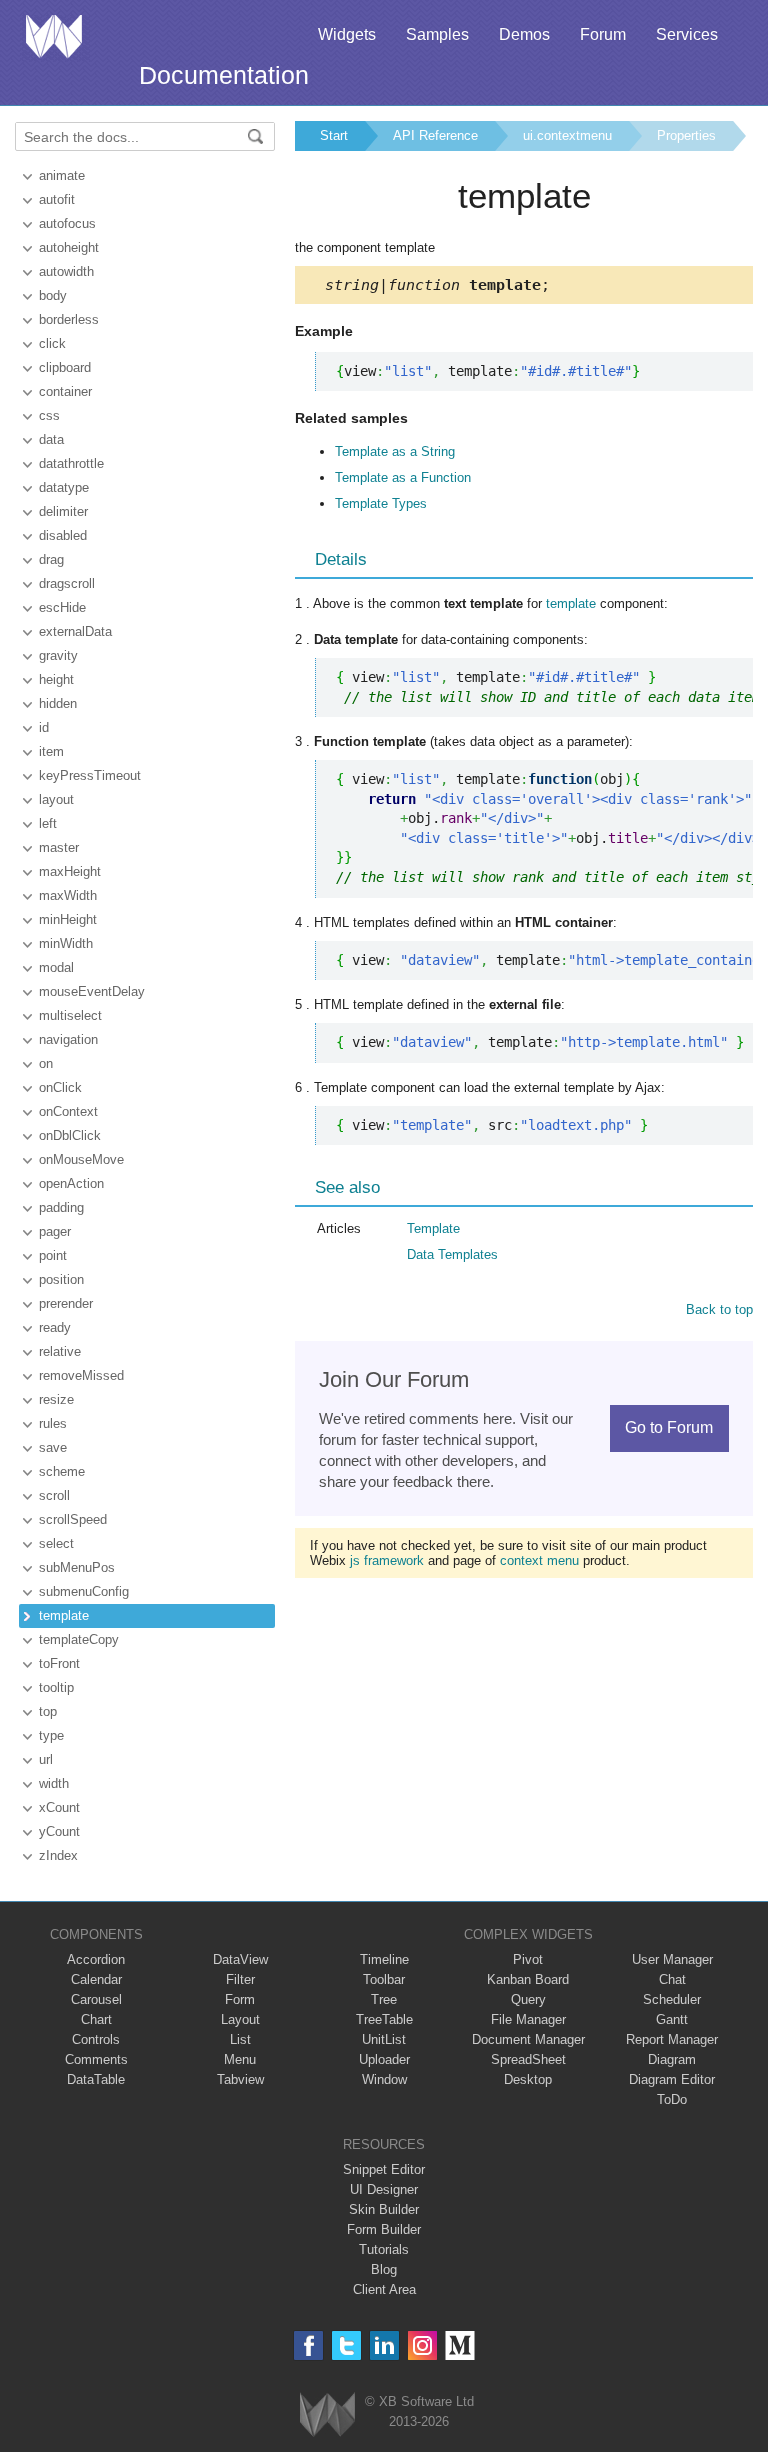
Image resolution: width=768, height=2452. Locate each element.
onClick (60, 1087)
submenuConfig (84, 1591)
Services (687, 34)
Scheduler (672, 1999)
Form (240, 1999)
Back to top (719, 1309)
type (51, 1735)
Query (528, 1999)
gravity (58, 655)
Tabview (240, 2079)
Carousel (96, 1999)
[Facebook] (308, 2345)
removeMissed (81, 1375)
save (53, 1447)
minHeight (68, 919)
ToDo (672, 2099)
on (46, 1063)
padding (61, 1207)
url (46, 1759)
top (48, 1711)
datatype (64, 487)
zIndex (58, 1855)
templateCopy (79, 1639)
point (53, 1255)
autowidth (66, 271)
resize (56, 1399)
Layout (240, 2019)
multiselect (70, 1015)
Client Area (384, 2289)
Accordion (96, 1959)
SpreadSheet (528, 2059)
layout (56, 799)
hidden (58, 703)
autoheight (69, 247)
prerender (66, 1303)
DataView (240, 1959)
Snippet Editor (384, 2169)
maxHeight (70, 871)
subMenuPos (77, 1567)
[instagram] (422, 2345)
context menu (539, 1560)
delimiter (63, 511)
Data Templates (452, 1254)
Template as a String (395, 451)
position (61, 1279)
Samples (437, 34)
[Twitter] (346, 2345)
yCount (59, 1831)
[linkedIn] (384, 2345)
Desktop (528, 2079)
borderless (69, 319)
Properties (686, 135)
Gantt (672, 2019)
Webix (327, 2414)
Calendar (96, 1979)
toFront (59, 1663)
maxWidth (68, 895)
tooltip (56, 1687)
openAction (71, 1183)
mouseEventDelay (92, 991)
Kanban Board (528, 1979)
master (59, 847)
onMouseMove (81, 1159)
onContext (68, 1111)
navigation (68, 1039)
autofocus (67, 223)
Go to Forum (669, 1427)
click (52, 343)
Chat (672, 1979)
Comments (96, 2059)
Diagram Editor (672, 2079)
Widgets (347, 34)
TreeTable (384, 2019)
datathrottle (71, 463)
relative (60, 1351)
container (65, 391)
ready (55, 1327)
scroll (54, 1495)
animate (62, 175)
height (56, 679)
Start (334, 135)
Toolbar (384, 1979)
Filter (240, 1979)
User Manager (672, 1959)
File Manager (528, 2019)
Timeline (384, 1959)
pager (55, 1231)
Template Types (381, 503)
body (53, 295)
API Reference (435, 135)
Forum (603, 34)
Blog (384, 2269)
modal (56, 967)
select (56, 1543)
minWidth (66, 943)
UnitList (384, 2039)
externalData (75, 631)
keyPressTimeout (90, 775)
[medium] (460, 2345)
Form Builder (384, 2229)
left (48, 823)
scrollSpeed (73, 1519)
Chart (96, 2019)
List (240, 2039)
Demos (524, 34)
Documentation (224, 75)
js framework (387, 1560)
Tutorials (384, 2249)
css (49, 415)
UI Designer (384, 2189)
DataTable (96, 2079)
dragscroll (67, 583)
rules (53, 1423)
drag (51, 559)
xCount (59, 1807)
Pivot (528, 1959)
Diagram (672, 2059)
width (54, 1783)
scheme (62, 1471)
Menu (240, 2059)
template (64, 1615)
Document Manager (528, 2039)
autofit (57, 199)
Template (433, 1228)
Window (384, 2079)
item (51, 751)
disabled (63, 535)
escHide (62, 607)
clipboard (65, 367)
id (44, 727)
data (51, 439)
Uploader (384, 2059)
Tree (384, 1999)
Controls (96, 2039)
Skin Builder (384, 2209)
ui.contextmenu (567, 135)
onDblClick (70, 1135)
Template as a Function (403, 477)
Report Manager (672, 2039)
